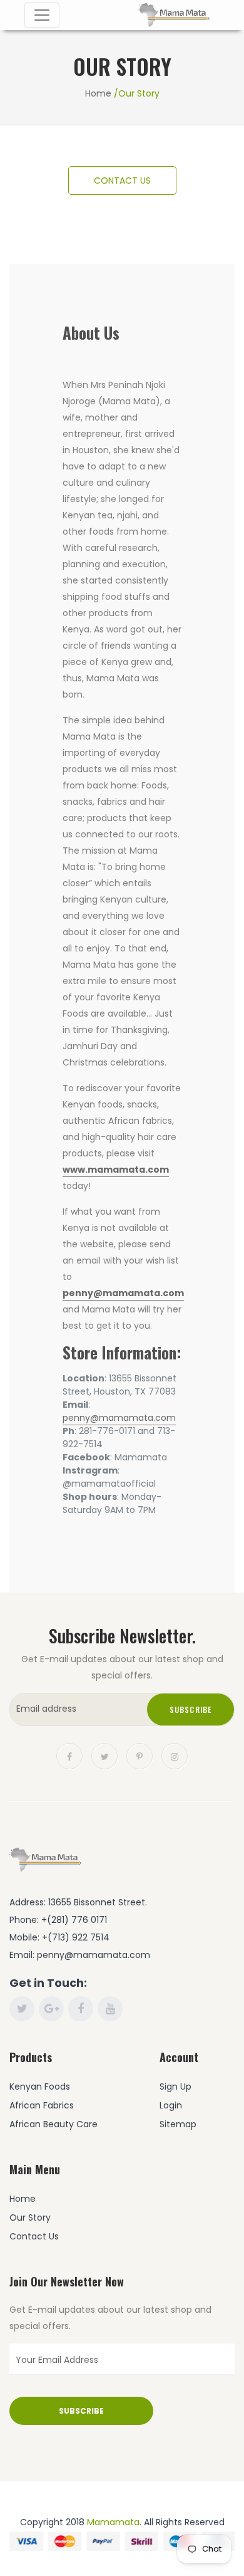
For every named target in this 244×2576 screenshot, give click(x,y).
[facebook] (69, 1756)
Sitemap (178, 2124)
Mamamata (113, 2522)
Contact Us (34, 2236)
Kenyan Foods (40, 2086)
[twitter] (104, 1756)
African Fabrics (42, 2105)
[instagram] (175, 1756)
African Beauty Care (53, 2124)
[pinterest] (140, 1756)
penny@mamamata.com (123, 1293)
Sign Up (175, 2086)
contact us (122, 181)
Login (171, 2105)
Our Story (30, 2217)
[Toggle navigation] (42, 15)
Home (98, 93)
